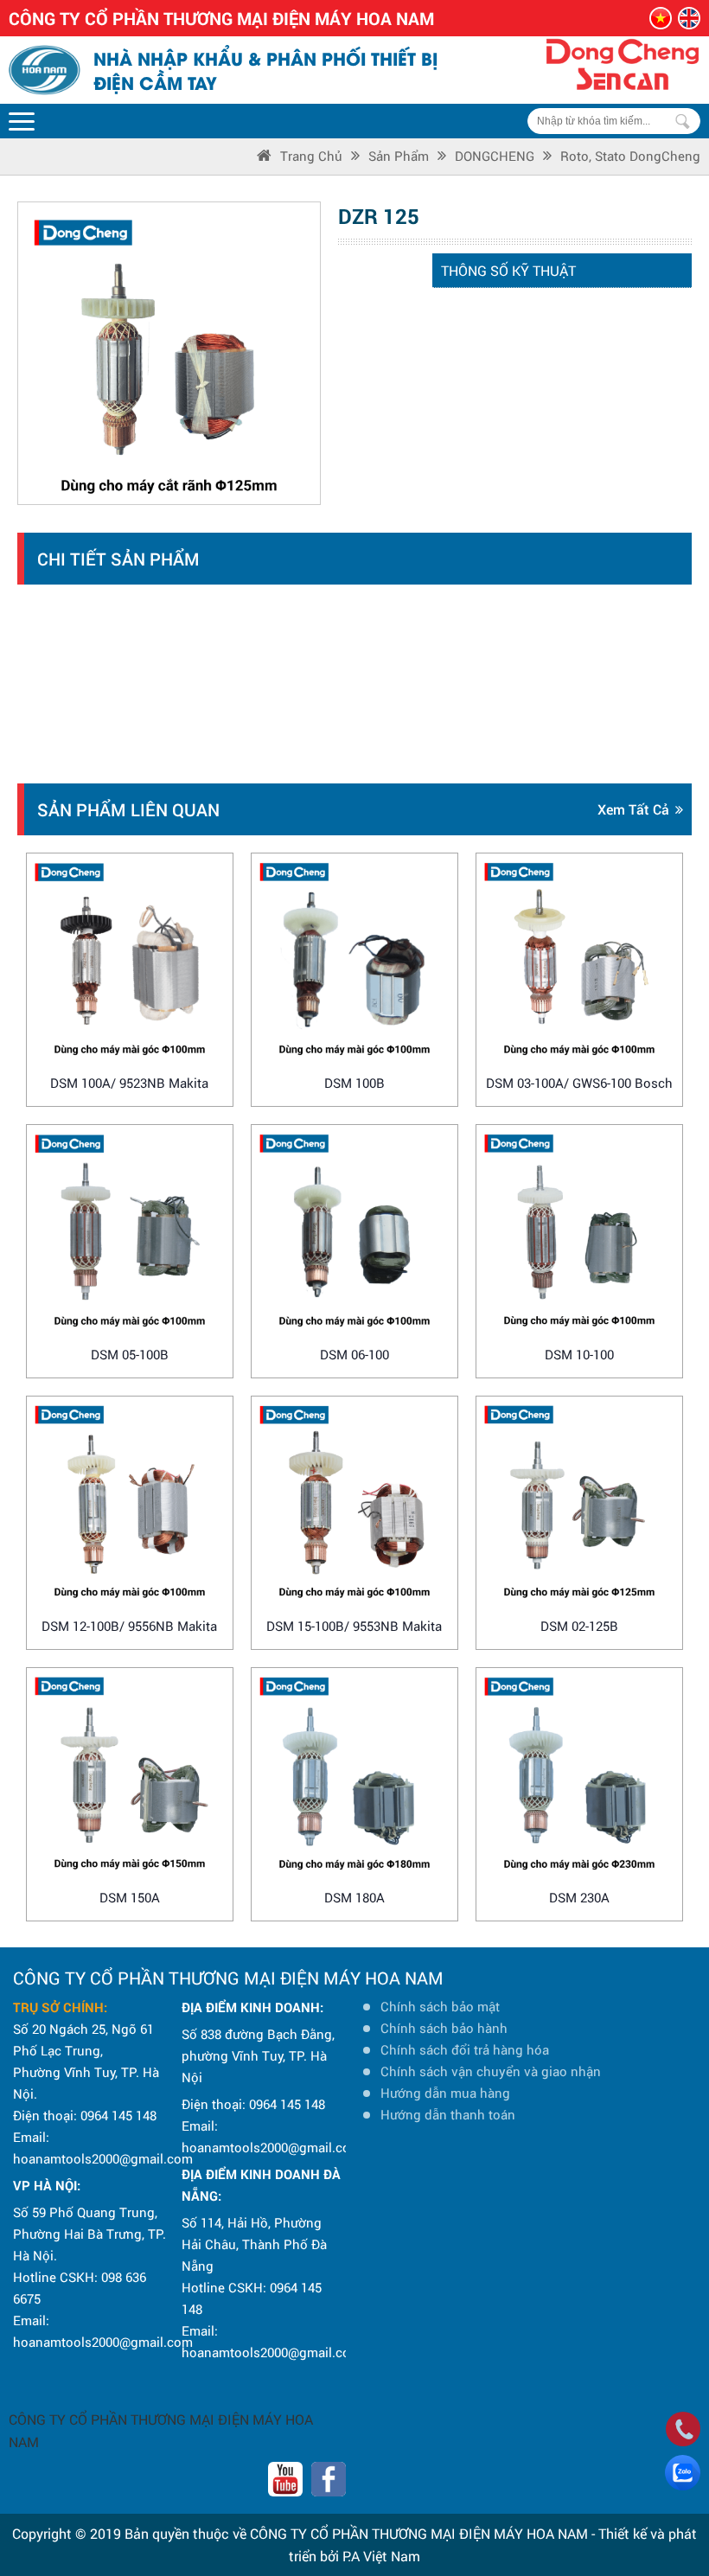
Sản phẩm (399, 156)
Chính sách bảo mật (440, 2006)
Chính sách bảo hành (444, 2028)
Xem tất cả (633, 809)
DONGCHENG (495, 156)
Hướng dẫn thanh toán (448, 2114)
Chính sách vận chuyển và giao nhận (491, 2071)
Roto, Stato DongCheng (630, 156)
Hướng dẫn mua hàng (445, 2093)
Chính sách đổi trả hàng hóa (465, 2049)
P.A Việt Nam (381, 2556)
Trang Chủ (311, 156)
